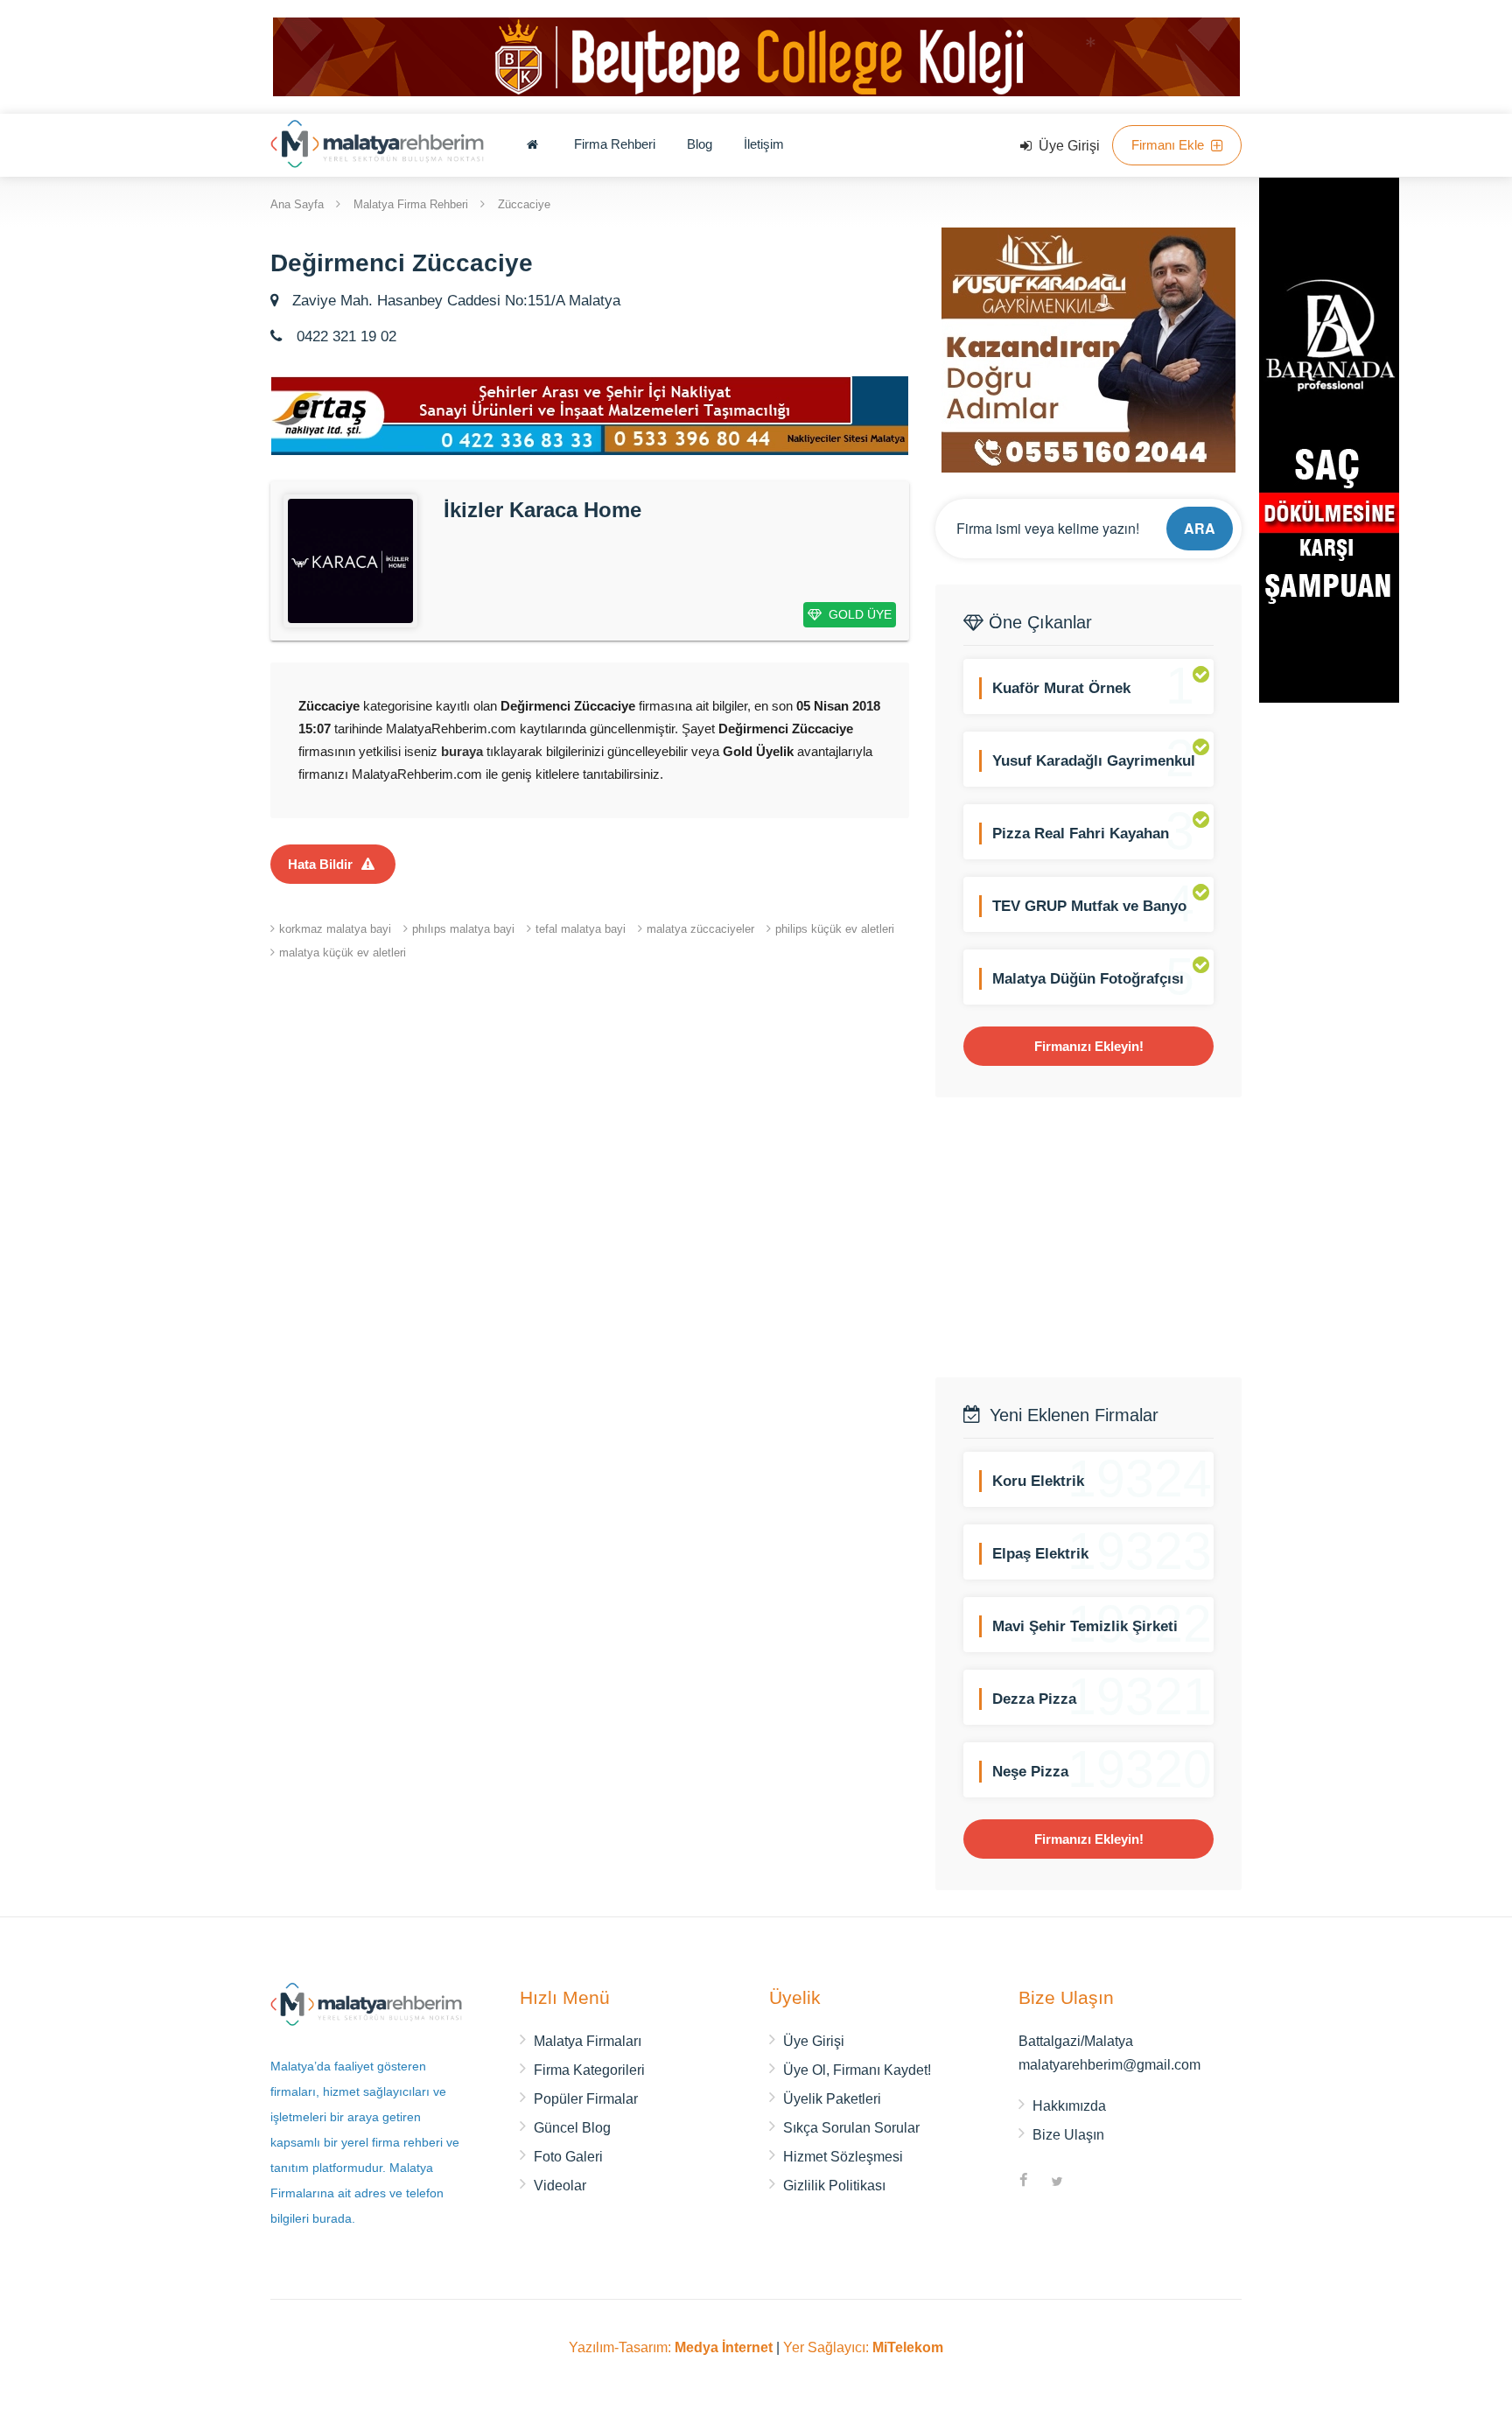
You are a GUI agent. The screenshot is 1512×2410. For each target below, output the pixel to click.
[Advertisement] (1088, 1237)
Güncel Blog (572, 2128)
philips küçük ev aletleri (835, 929)
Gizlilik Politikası (834, 2186)
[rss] (1090, 2182)
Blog (700, 144)
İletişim (764, 144)
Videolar (560, 2186)
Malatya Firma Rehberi (411, 203)
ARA (1200, 528)
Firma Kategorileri (589, 2070)
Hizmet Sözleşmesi (843, 2157)
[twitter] (1057, 2182)
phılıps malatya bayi (463, 929)
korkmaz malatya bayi (335, 929)
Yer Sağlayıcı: (863, 2347)
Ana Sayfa (297, 203)
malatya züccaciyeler (700, 929)
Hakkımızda (1069, 2106)
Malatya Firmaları (588, 2041)
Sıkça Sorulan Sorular (851, 2128)
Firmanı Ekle (1169, 145)
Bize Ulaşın (1068, 2135)
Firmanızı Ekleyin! (1089, 1046)
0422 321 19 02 (344, 336)
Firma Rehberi (615, 144)
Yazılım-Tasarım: (671, 2347)
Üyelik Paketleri (832, 2099)
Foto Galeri (568, 2157)
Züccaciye (524, 203)
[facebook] (1024, 2182)
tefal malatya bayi (581, 929)
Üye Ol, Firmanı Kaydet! (857, 2070)
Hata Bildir (320, 864)
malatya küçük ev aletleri (343, 953)
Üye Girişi (1067, 146)
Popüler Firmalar (586, 2099)
